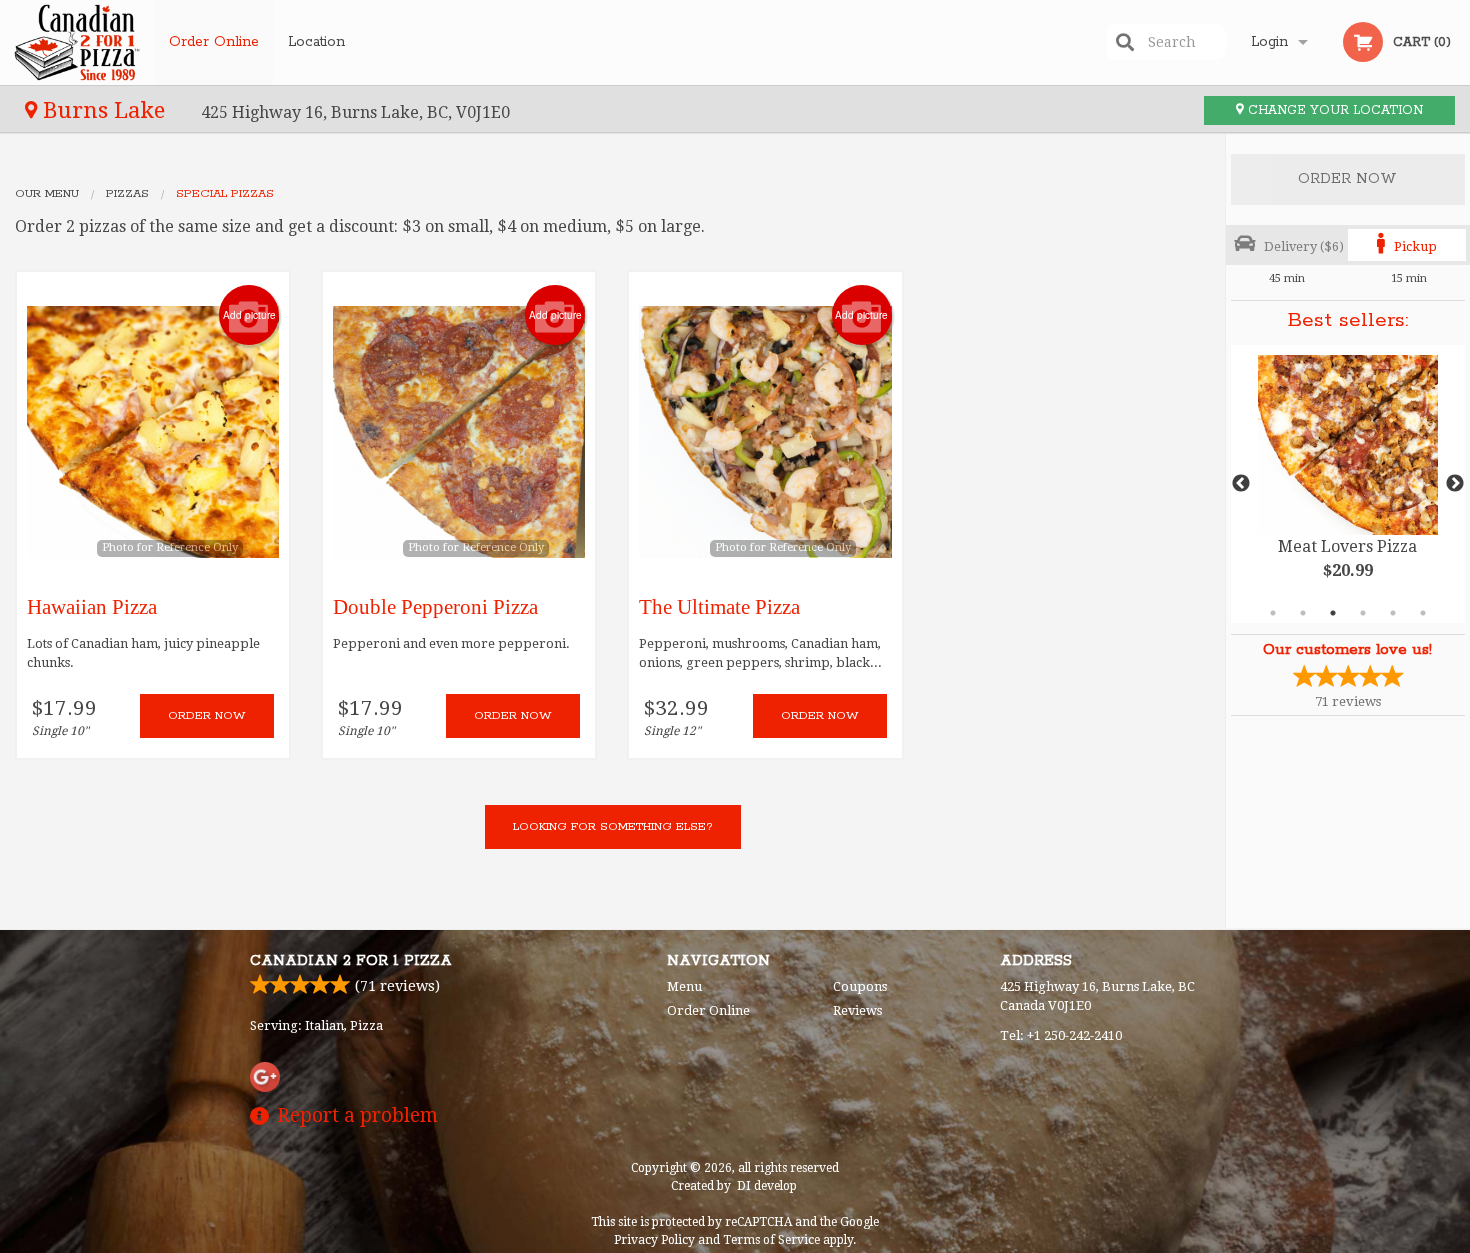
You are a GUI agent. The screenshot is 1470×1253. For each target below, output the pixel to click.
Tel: (1061, 1035)
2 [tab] (1303, 613)
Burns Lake (104, 110)
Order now (207, 715)
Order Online (214, 42)
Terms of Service (771, 1240)
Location (316, 42)
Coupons (860, 986)
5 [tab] (1393, 613)
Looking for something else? (613, 826)
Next (1455, 484)
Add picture (249, 315)
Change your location (1333, 110)
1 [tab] (1273, 613)
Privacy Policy (654, 1240)
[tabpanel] (1348, 484)
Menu (684, 986)
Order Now (1347, 179)
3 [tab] (1333, 613)
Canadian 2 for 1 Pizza (351, 961)
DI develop (767, 1186)
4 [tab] (1363, 613)
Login (1269, 42)
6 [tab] (1423, 613)
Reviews (857, 1010)
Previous (1241, 484)
